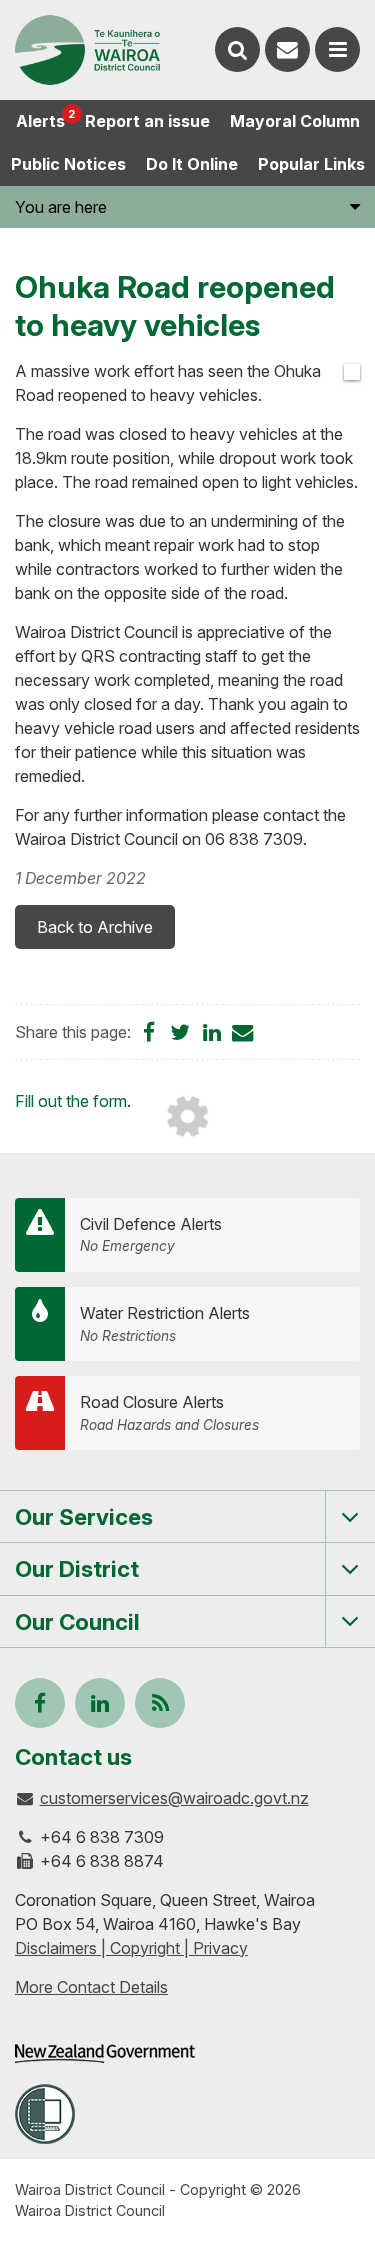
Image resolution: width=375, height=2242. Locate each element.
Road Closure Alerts (169, 1412)
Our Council (77, 1621)
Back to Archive (95, 927)
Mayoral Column (295, 121)
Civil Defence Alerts (151, 1234)
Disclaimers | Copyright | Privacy (131, 1948)
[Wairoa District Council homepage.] (87, 50)
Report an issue (147, 121)
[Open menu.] (337, 49)
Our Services (84, 1516)
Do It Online (192, 164)
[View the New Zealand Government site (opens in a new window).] (105, 2053)
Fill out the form (71, 1101)
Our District (77, 1568)
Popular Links (311, 164)
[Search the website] (237, 49)
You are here (61, 207)
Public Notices (68, 164)
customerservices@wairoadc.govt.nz (174, 1798)
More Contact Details (91, 1987)
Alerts (45, 119)
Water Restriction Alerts (165, 1323)
